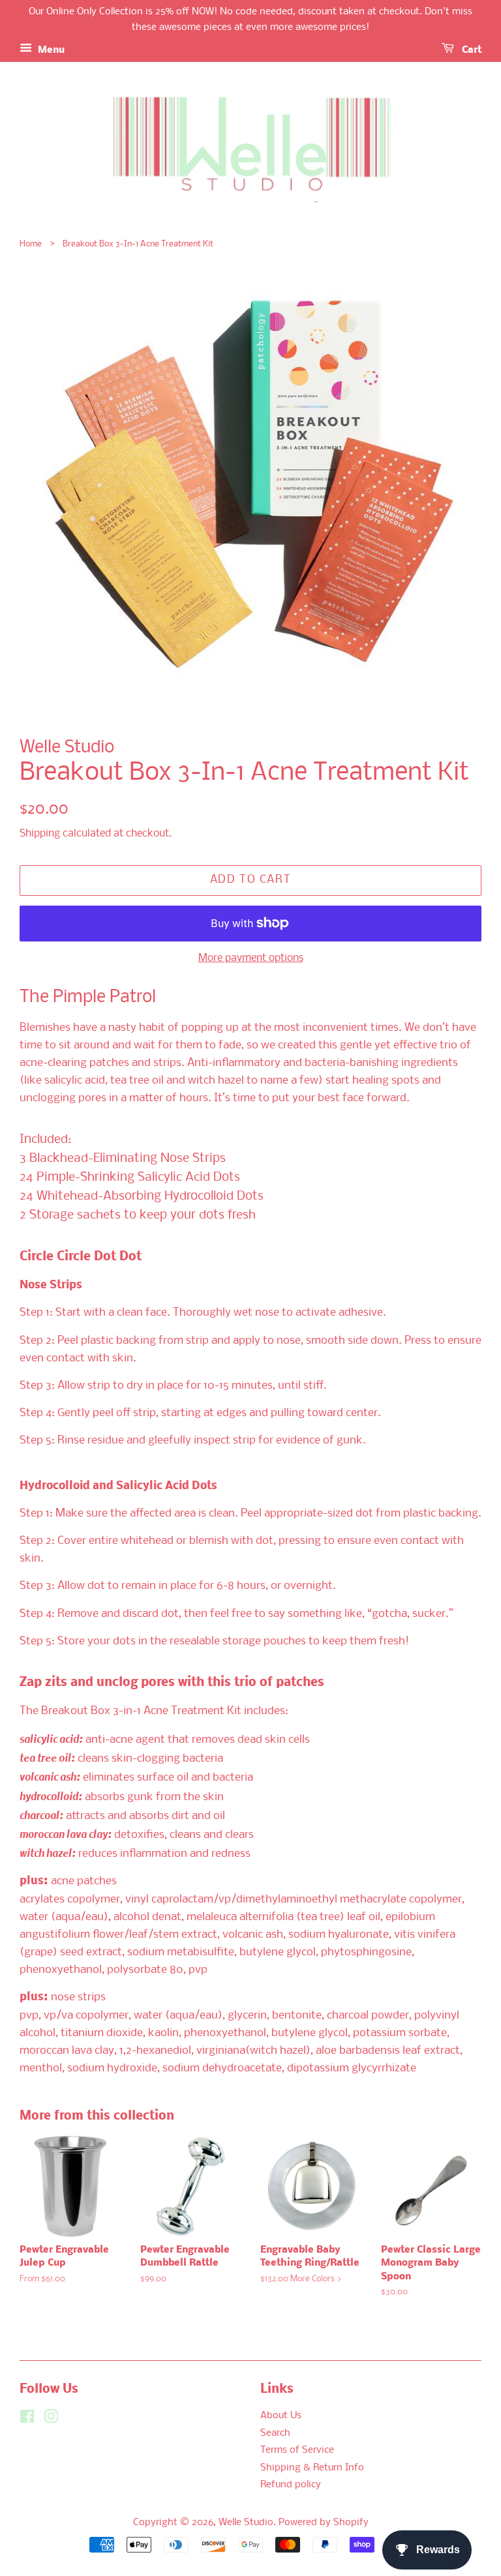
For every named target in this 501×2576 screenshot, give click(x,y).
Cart (470, 50)
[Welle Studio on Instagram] (51, 2420)
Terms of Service (297, 2450)
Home (31, 244)
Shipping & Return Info (312, 2468)
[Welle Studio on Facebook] (27, 2420)
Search (275, 2434)
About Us (281, 2416)
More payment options (251, 958)
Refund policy (291, 2485)
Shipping (40, 834)
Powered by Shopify (324, 2523)
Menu (50, 50)
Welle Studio (246, 2523)
